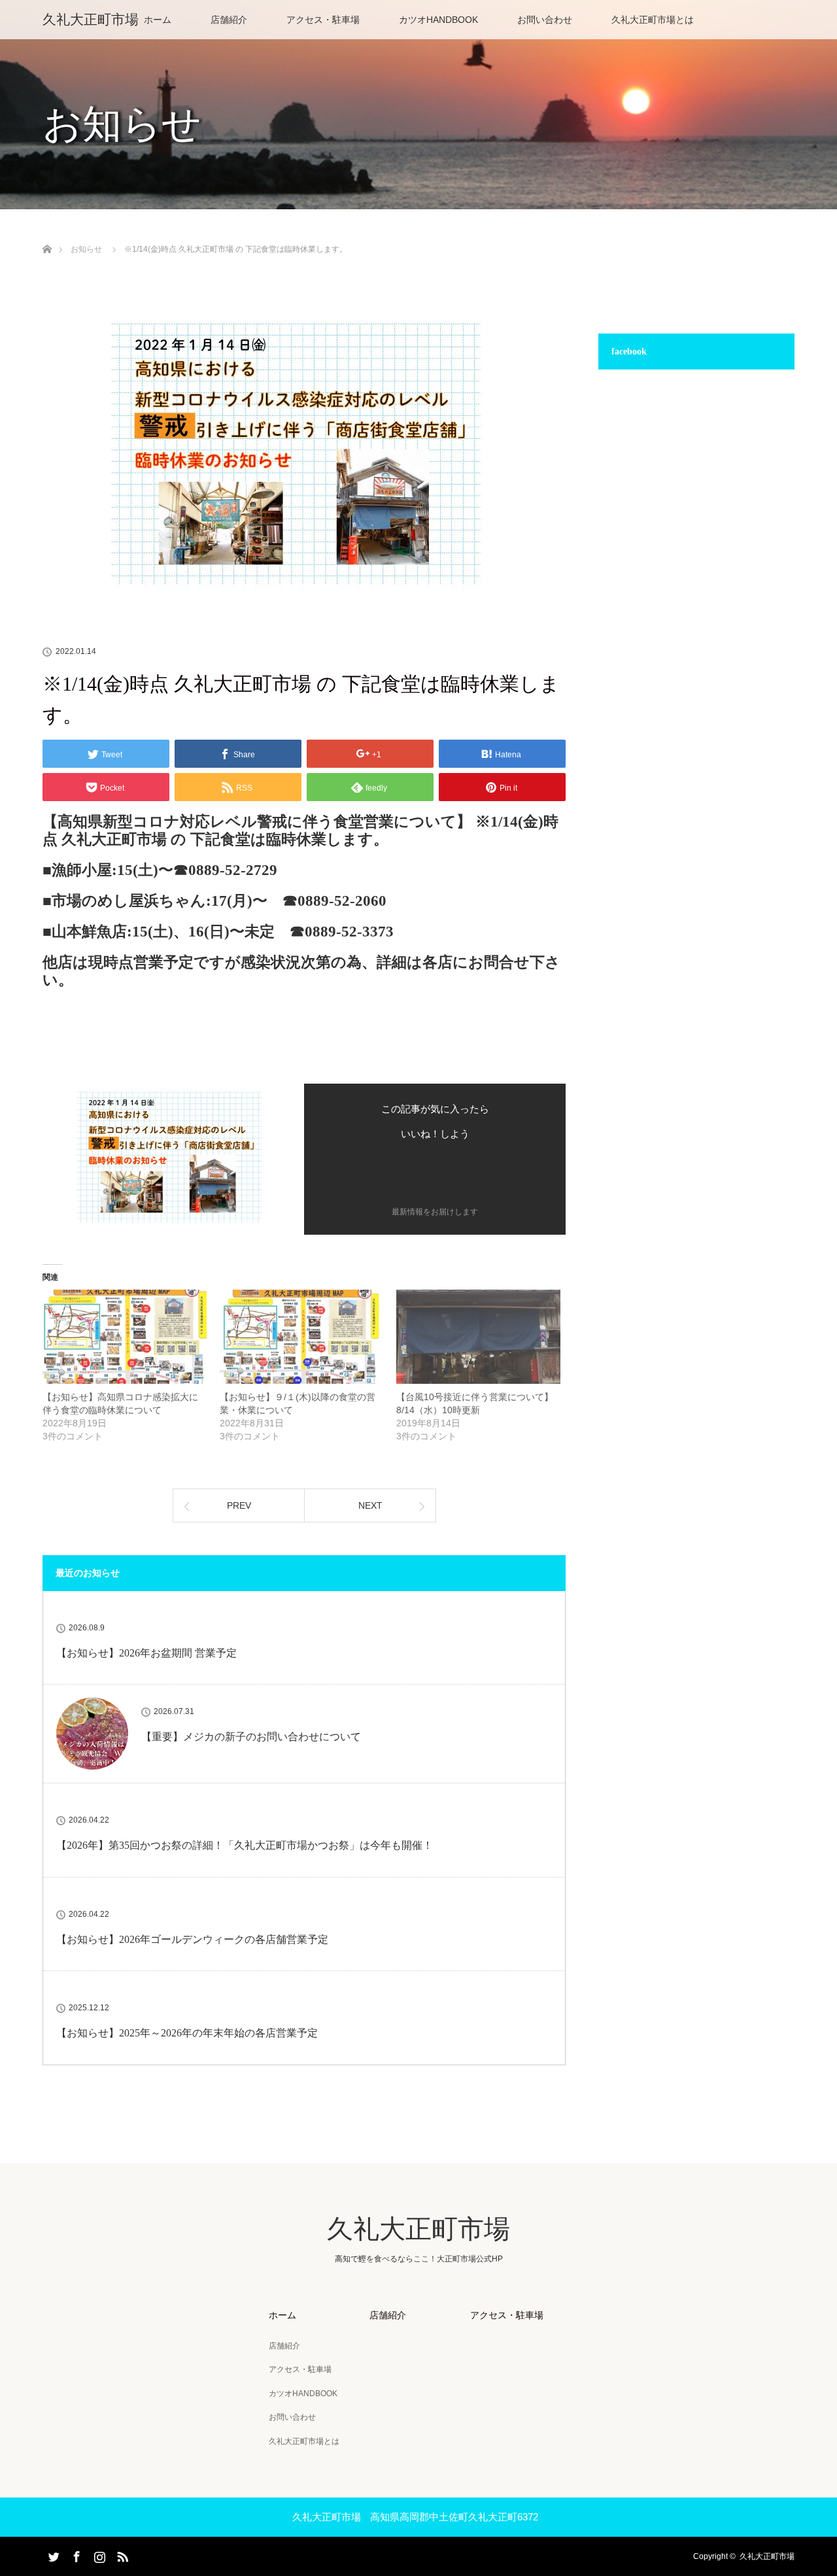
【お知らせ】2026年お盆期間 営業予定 (146, 1653)
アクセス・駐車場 (323, 20)
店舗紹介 (229, 20)
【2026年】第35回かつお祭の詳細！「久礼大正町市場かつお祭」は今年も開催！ (245, 1845)
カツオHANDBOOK (438, 20)
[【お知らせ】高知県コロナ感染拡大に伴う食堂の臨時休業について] (125, 1336)
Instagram (98, 2554)
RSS (121, 2554)
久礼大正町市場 (91, 19)
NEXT (370, 1505)
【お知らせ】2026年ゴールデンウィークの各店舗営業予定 (192, 1939)
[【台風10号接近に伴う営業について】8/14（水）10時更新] (478, 1336)
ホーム (158, 20)
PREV (239, 1505)
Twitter (52, 2554)
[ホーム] (47, 234)
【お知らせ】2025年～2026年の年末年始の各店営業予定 (187, 2033)
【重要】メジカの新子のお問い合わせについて (251, 1737)
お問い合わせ (545, 20)
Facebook (75, 2554)
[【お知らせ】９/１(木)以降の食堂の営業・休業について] (302, 1336)
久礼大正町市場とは (653, 20)
